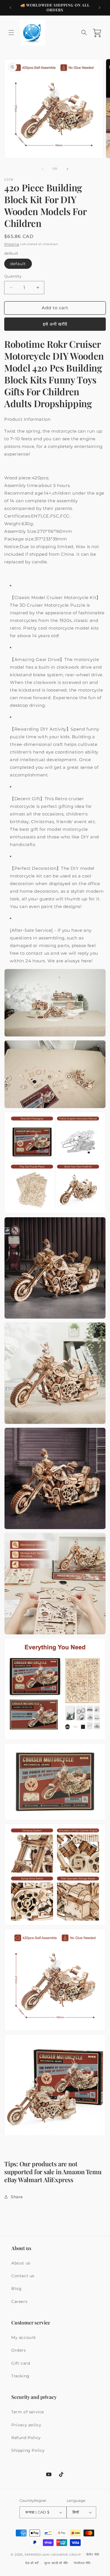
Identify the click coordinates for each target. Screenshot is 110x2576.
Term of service (28, 2412)
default (18, 264)
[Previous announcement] (10, 8)
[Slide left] (43, 169)
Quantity (13, 276)
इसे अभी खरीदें (55, 324)
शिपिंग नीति (93, 2554)
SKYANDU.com (37, 2554)
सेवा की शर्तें (32, 2563)
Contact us (23, 2276)
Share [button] (17, 2197)
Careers (19, 2302)
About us (21, 2263)
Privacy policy (26, 2425)
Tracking (20, 2376)
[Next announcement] (100, 8)
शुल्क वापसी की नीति (56, 2563)
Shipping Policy (28, 2450)
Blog (16, 2289)
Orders (19, 2350)
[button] (11, 33)
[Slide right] (67, 169)
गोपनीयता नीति (82, 2563)
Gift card (21, 2363)
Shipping (12, 244)
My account (24, 2337)
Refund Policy (26, 2438)
